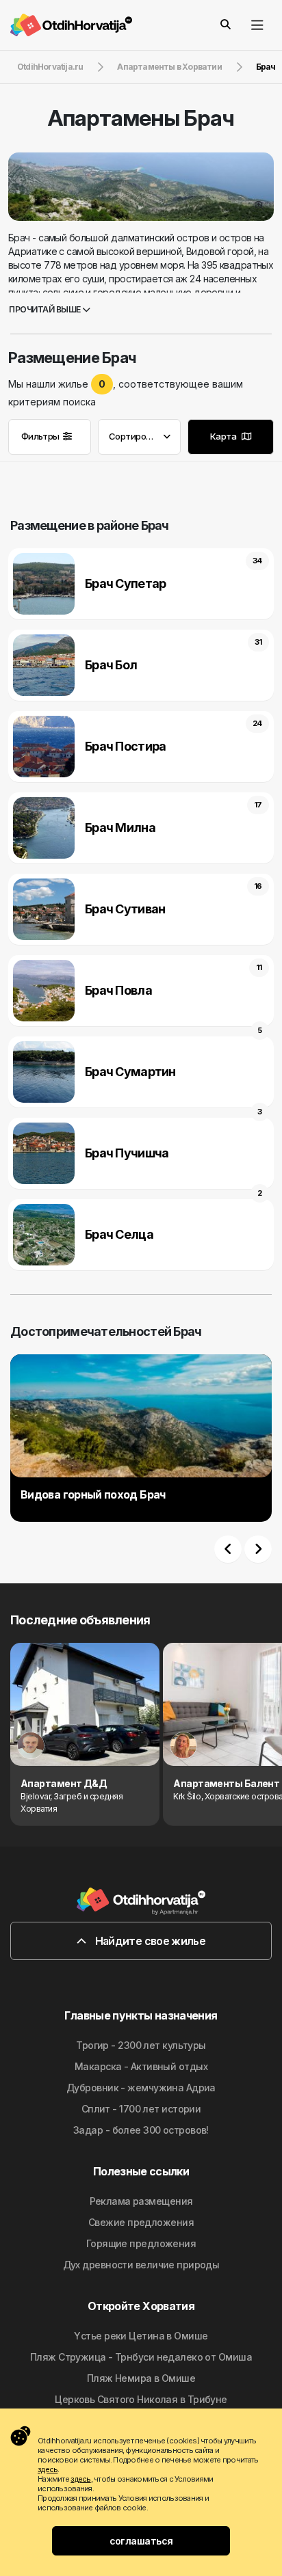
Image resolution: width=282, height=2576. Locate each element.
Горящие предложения (141, 2243)
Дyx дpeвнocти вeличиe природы (141, 2265)
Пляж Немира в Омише (141, 2378)
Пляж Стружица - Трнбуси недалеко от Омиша (141, 2357)
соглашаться (141, 2541)
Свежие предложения (141, 2222)
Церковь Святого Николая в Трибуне (141, 2399)
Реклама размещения (141, 2201)
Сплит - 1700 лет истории (141, 2109)
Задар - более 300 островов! (141, 2130)
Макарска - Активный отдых (141, 2066)
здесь (48, 2469)
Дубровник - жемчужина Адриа (141, 2088)
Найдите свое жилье (149, 1941)
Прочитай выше (46, 309)
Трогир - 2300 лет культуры (141, 2045)
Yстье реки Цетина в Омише (141, 2336)
